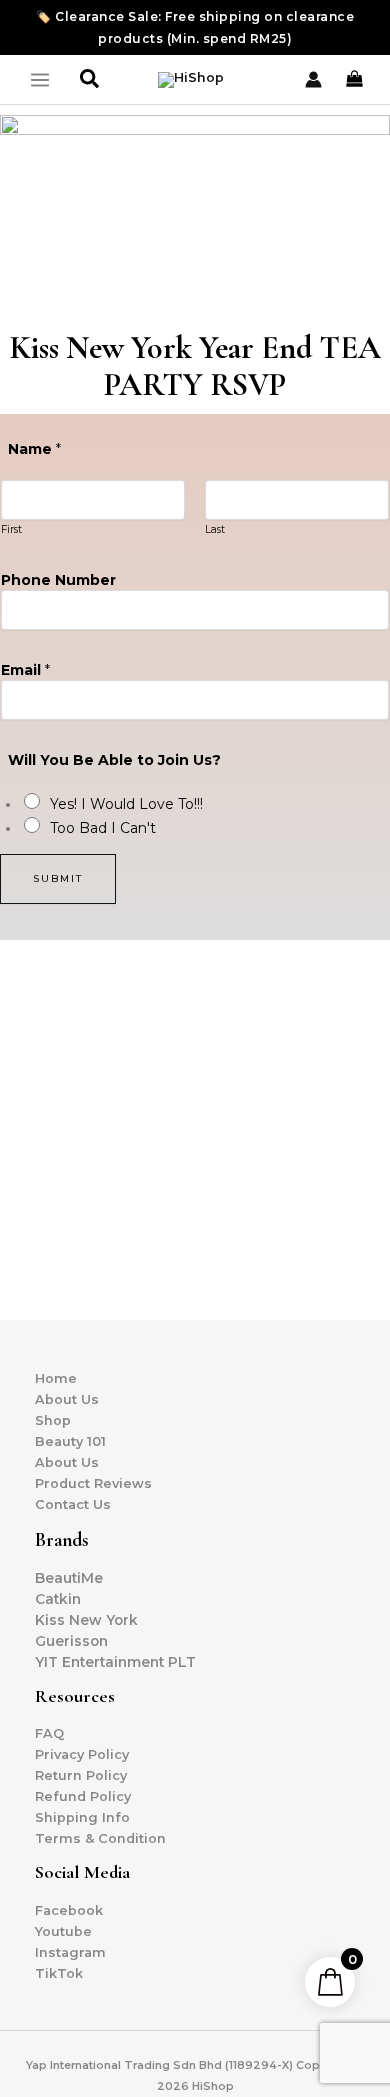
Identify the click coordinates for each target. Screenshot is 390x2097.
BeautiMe (69, 1578)
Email (25, 670)
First (11, 529)
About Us (67, 1399)
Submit (58, 878)
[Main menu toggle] (40, 80)
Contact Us (73, 1504)
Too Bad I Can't (103, 828)
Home (56, 1378)
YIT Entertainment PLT (115, 1662)
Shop (53, 1420)
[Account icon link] (313, 79)
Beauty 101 (70, 1441)
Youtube (63, 1931)
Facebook (69, 1910)
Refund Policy (83, 1796)
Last (215, 529)
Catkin (58, 1599)
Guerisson (71, 1641)
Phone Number (58, 580)
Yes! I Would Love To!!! (126, 804)
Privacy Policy (82, 1754)
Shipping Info (82, 1817)
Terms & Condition (100, 1838)
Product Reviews (93, 1483)
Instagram (70, 1952)
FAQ (49, 1733)
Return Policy (81, 1775)
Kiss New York (86, 1620)
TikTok (59, 1973)
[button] (90, 79)
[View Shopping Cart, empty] (356, 79)
